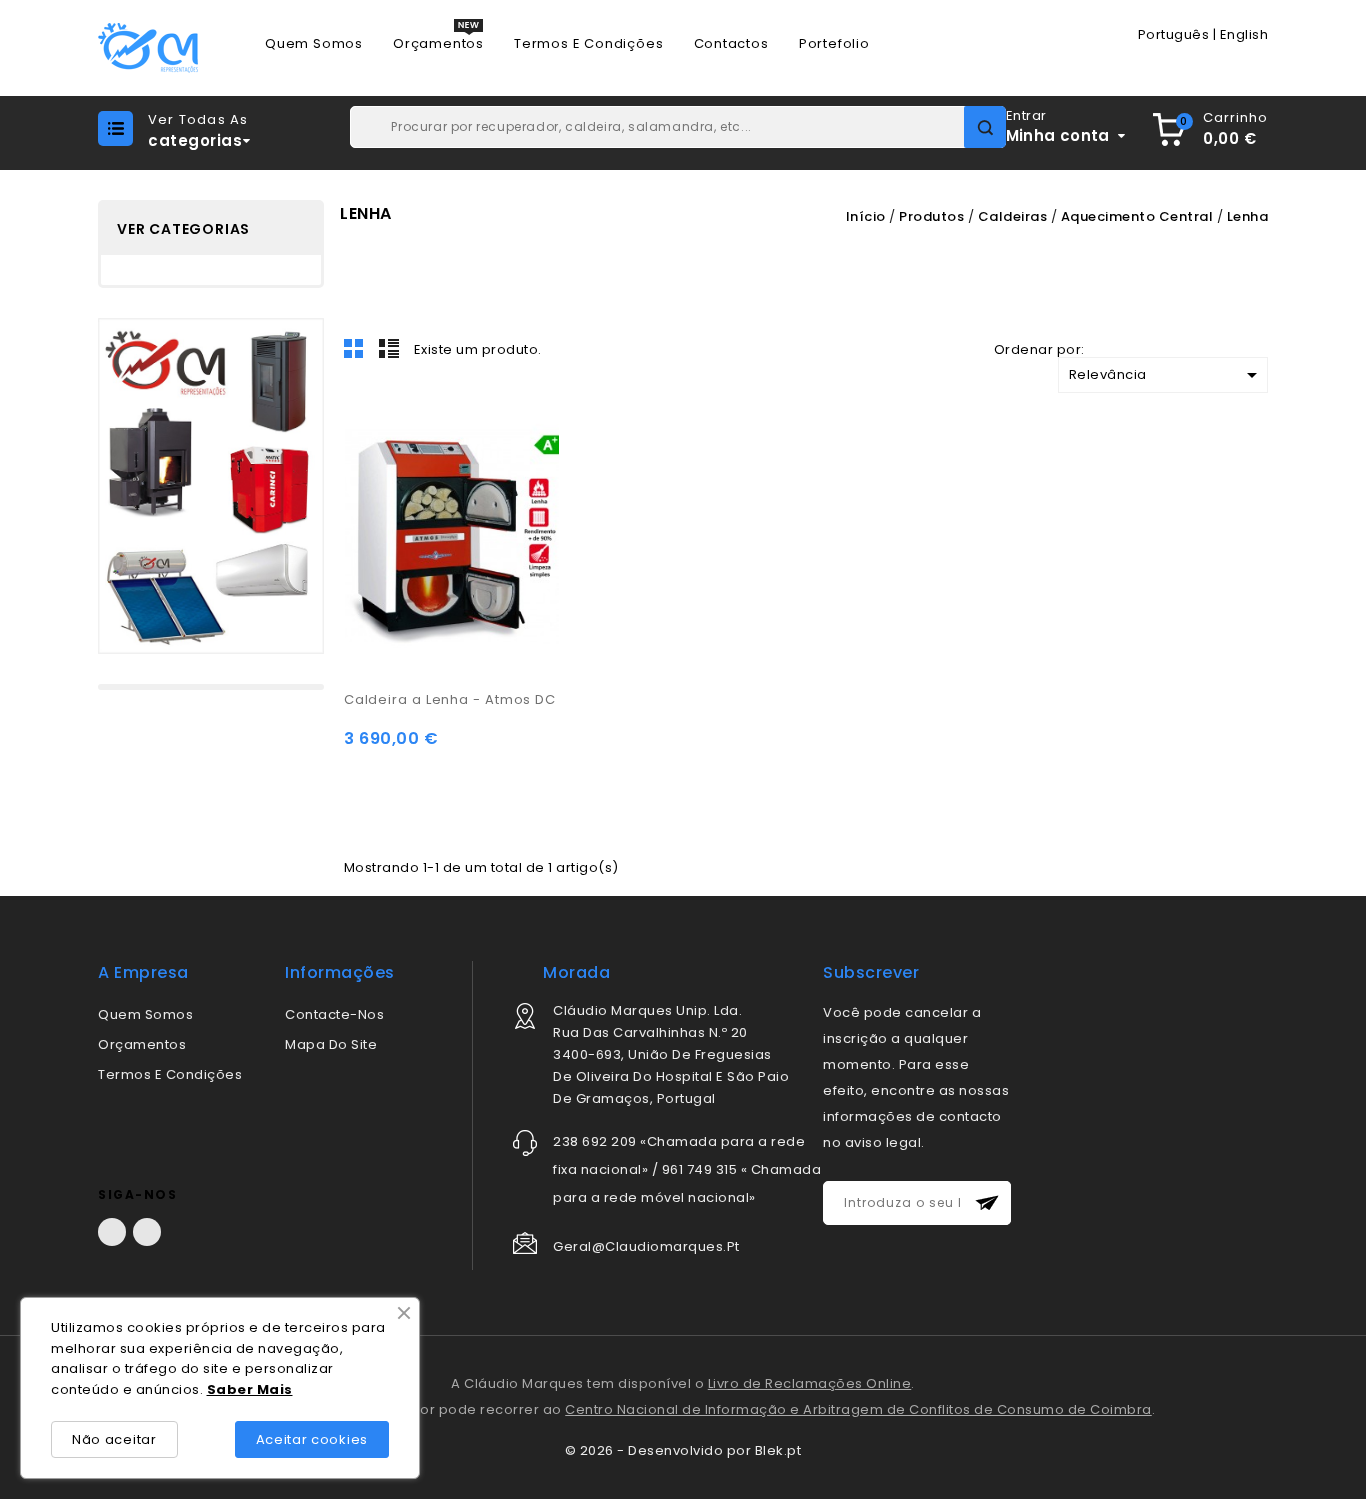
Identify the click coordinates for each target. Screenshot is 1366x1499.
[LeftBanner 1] (211, 485)
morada (576, 972)
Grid (354, 348)
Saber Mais (250, 1389)
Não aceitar (114, 1439)
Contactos (731, 44)
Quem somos (145, 1014)
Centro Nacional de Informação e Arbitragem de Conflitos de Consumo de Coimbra (858, 1409)
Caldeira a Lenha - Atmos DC (450, 699)
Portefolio (834, 44)
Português (1174, 34)
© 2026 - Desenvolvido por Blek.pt (683, 1450)
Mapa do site (331, 1044)
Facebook (112, 1232)
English (1244, 34)
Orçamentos (438, 44)
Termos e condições (170, 1074)
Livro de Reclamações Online (810, 1383)
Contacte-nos (334, 1014)
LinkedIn (147, 1232)
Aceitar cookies (312, 1439)
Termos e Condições (588, 44)
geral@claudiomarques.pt (646, 1246)
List (389, 348)
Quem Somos (314, 44)
